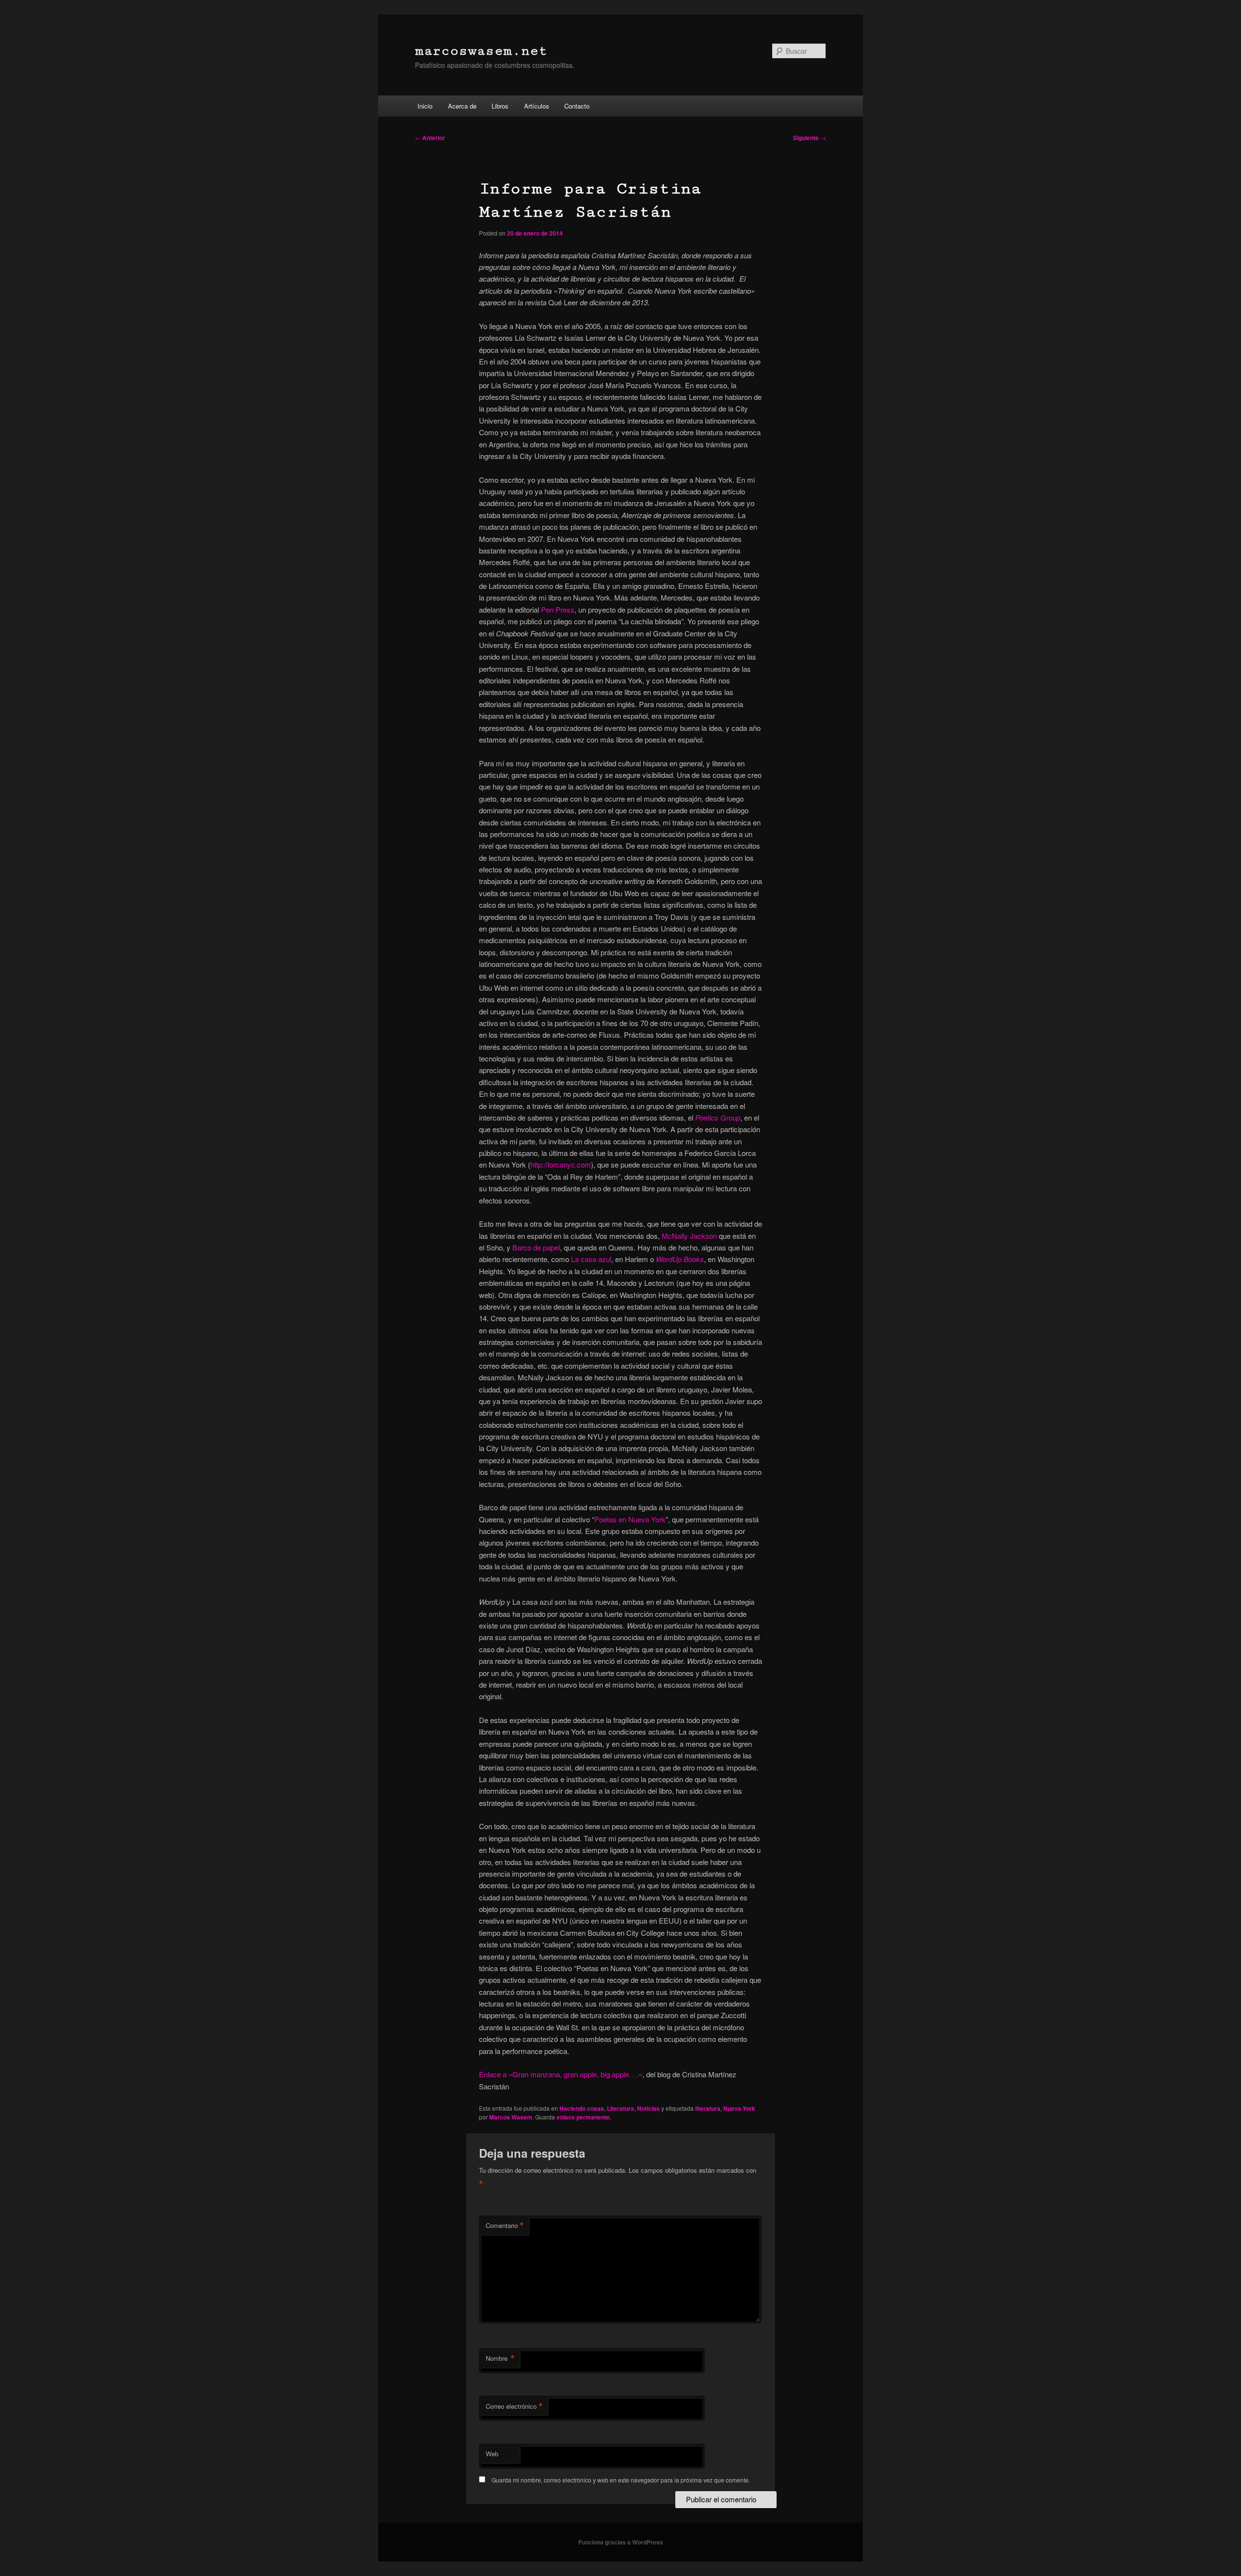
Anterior (430, 138)
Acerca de (462, 106)
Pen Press (558, 609)
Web (492, 2454)
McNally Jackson (689, 1236)
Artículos (537, 106)
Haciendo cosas (582, 2108)
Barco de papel (536, 1247)
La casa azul (591, 1259)
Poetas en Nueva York (630, 1519)
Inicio (425, 106)
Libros (500, 106)
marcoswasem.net (481, 51)
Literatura (620, 2108)
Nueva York (739, 2108)
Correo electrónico (514, 2406)
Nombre (500, 2358)
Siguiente (810, 138)
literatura (708, 2108)
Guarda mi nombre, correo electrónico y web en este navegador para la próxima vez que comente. (621, 2480)
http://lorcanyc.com (561, 1164)
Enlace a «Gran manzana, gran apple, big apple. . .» (561, 2074)
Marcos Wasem (511, 2117)
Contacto (577, 106)
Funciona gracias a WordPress (621, 2542)
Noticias (648, 2108)
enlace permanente (583, 2117)
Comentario (505, 2226)
